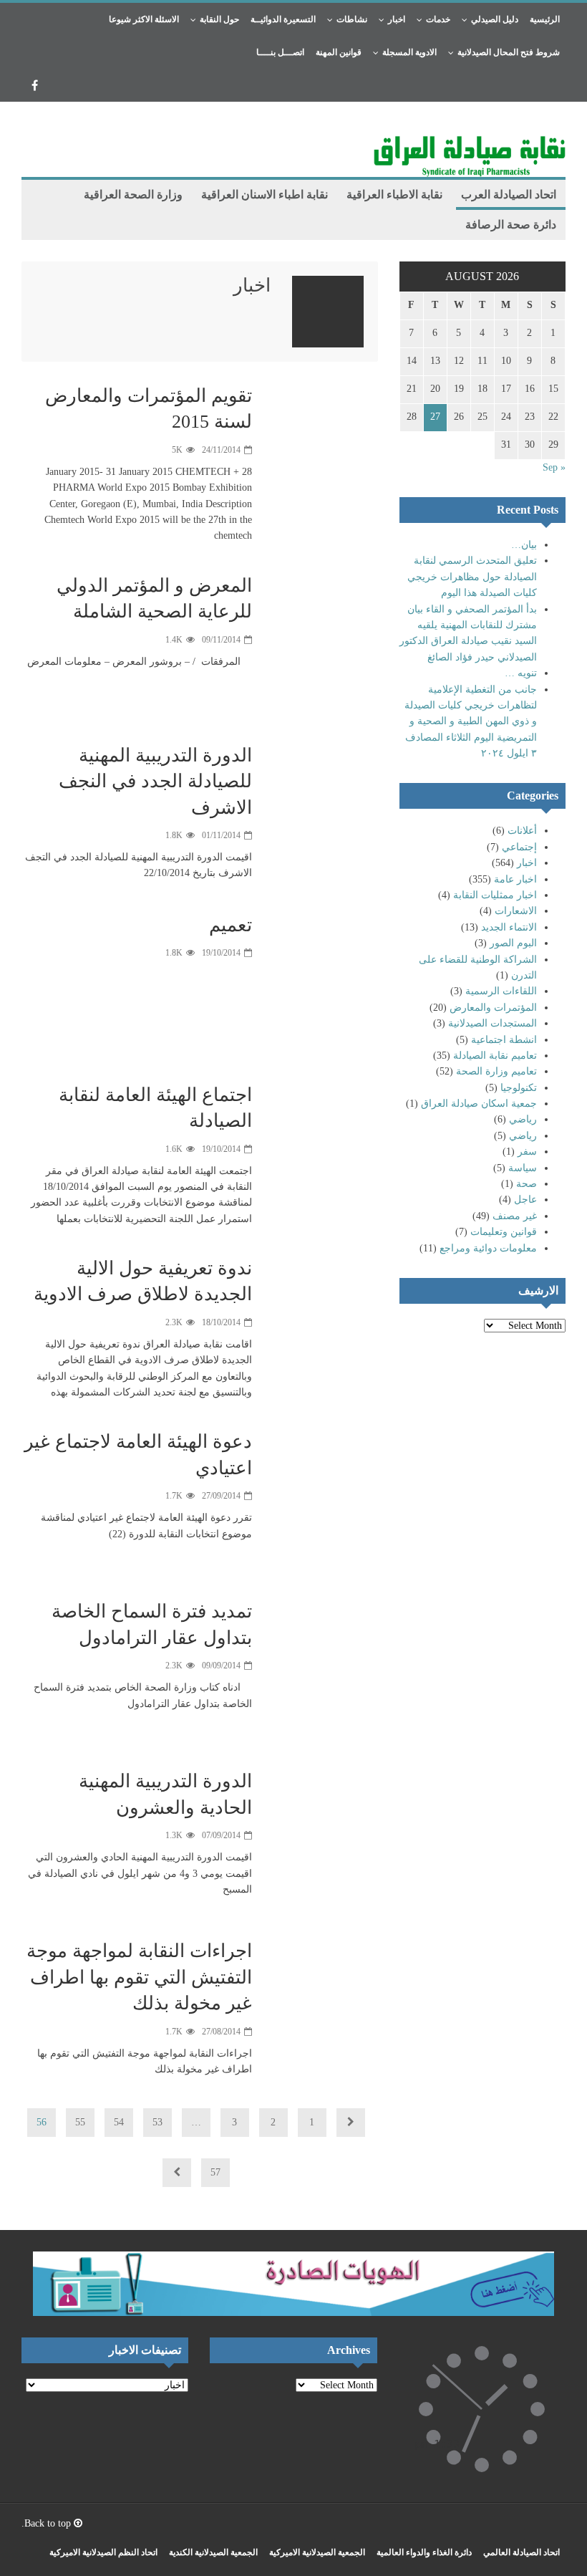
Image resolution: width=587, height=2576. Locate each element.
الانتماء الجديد (509, 927)
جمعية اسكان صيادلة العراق (479, 1104)
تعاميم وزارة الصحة (496, 1071)
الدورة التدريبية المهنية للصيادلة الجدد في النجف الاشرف (155, 782)
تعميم (231, 925)
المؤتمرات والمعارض (493, 1008)
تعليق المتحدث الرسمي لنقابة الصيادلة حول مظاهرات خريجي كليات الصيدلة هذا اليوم (472, 577)
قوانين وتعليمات (504, 1232)
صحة (527, 1184)
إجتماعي (519, 847)
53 (157, 2122)
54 (119, 2122)
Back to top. (48, 2523)
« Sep (554, 467)
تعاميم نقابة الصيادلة (495, 1056)
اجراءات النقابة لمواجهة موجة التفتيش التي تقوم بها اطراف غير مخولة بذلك (139, 1977)
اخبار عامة (515, 879)
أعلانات (522, 831)
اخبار (527, 863)
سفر (527, 1152)
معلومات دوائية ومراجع (488, 1248)
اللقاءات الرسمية (501, 991)
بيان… (524, 545)
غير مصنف (515, 1216)
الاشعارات (516, 911)
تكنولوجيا (519, 1088)
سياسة (523, 1168)
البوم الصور (513, 943)
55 (80, 2122)
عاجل (525, 1200)
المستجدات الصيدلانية (493, 1023)
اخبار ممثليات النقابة (495, 895)
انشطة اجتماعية (504, 1040)
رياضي (523, 1119)
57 (215, 2172)
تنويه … (521, 673)
